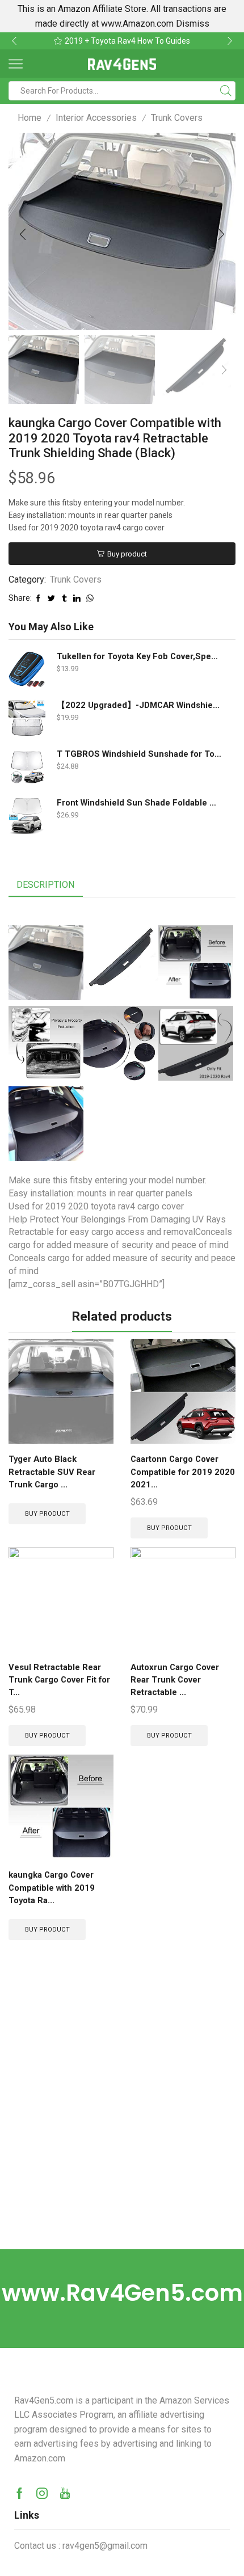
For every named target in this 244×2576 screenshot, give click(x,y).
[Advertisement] (122, 2122)
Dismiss (193, 24)
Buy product (127, 554)
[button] (14, 41)
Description (45, 885)
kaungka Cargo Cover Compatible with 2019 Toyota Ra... (52, 1887)
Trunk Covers (177, 118)
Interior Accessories (96, 118)
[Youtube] (65, 2493)
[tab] (45, 885)
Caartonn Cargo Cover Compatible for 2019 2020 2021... (183, 1472)
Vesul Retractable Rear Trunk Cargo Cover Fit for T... (59, 1680)
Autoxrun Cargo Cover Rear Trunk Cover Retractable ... (175, 1680)
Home (30, 118)
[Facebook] (20, 2493)
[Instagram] (42, 2493)
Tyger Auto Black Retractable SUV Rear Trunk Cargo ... (52, 1472)
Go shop (201, 41)
